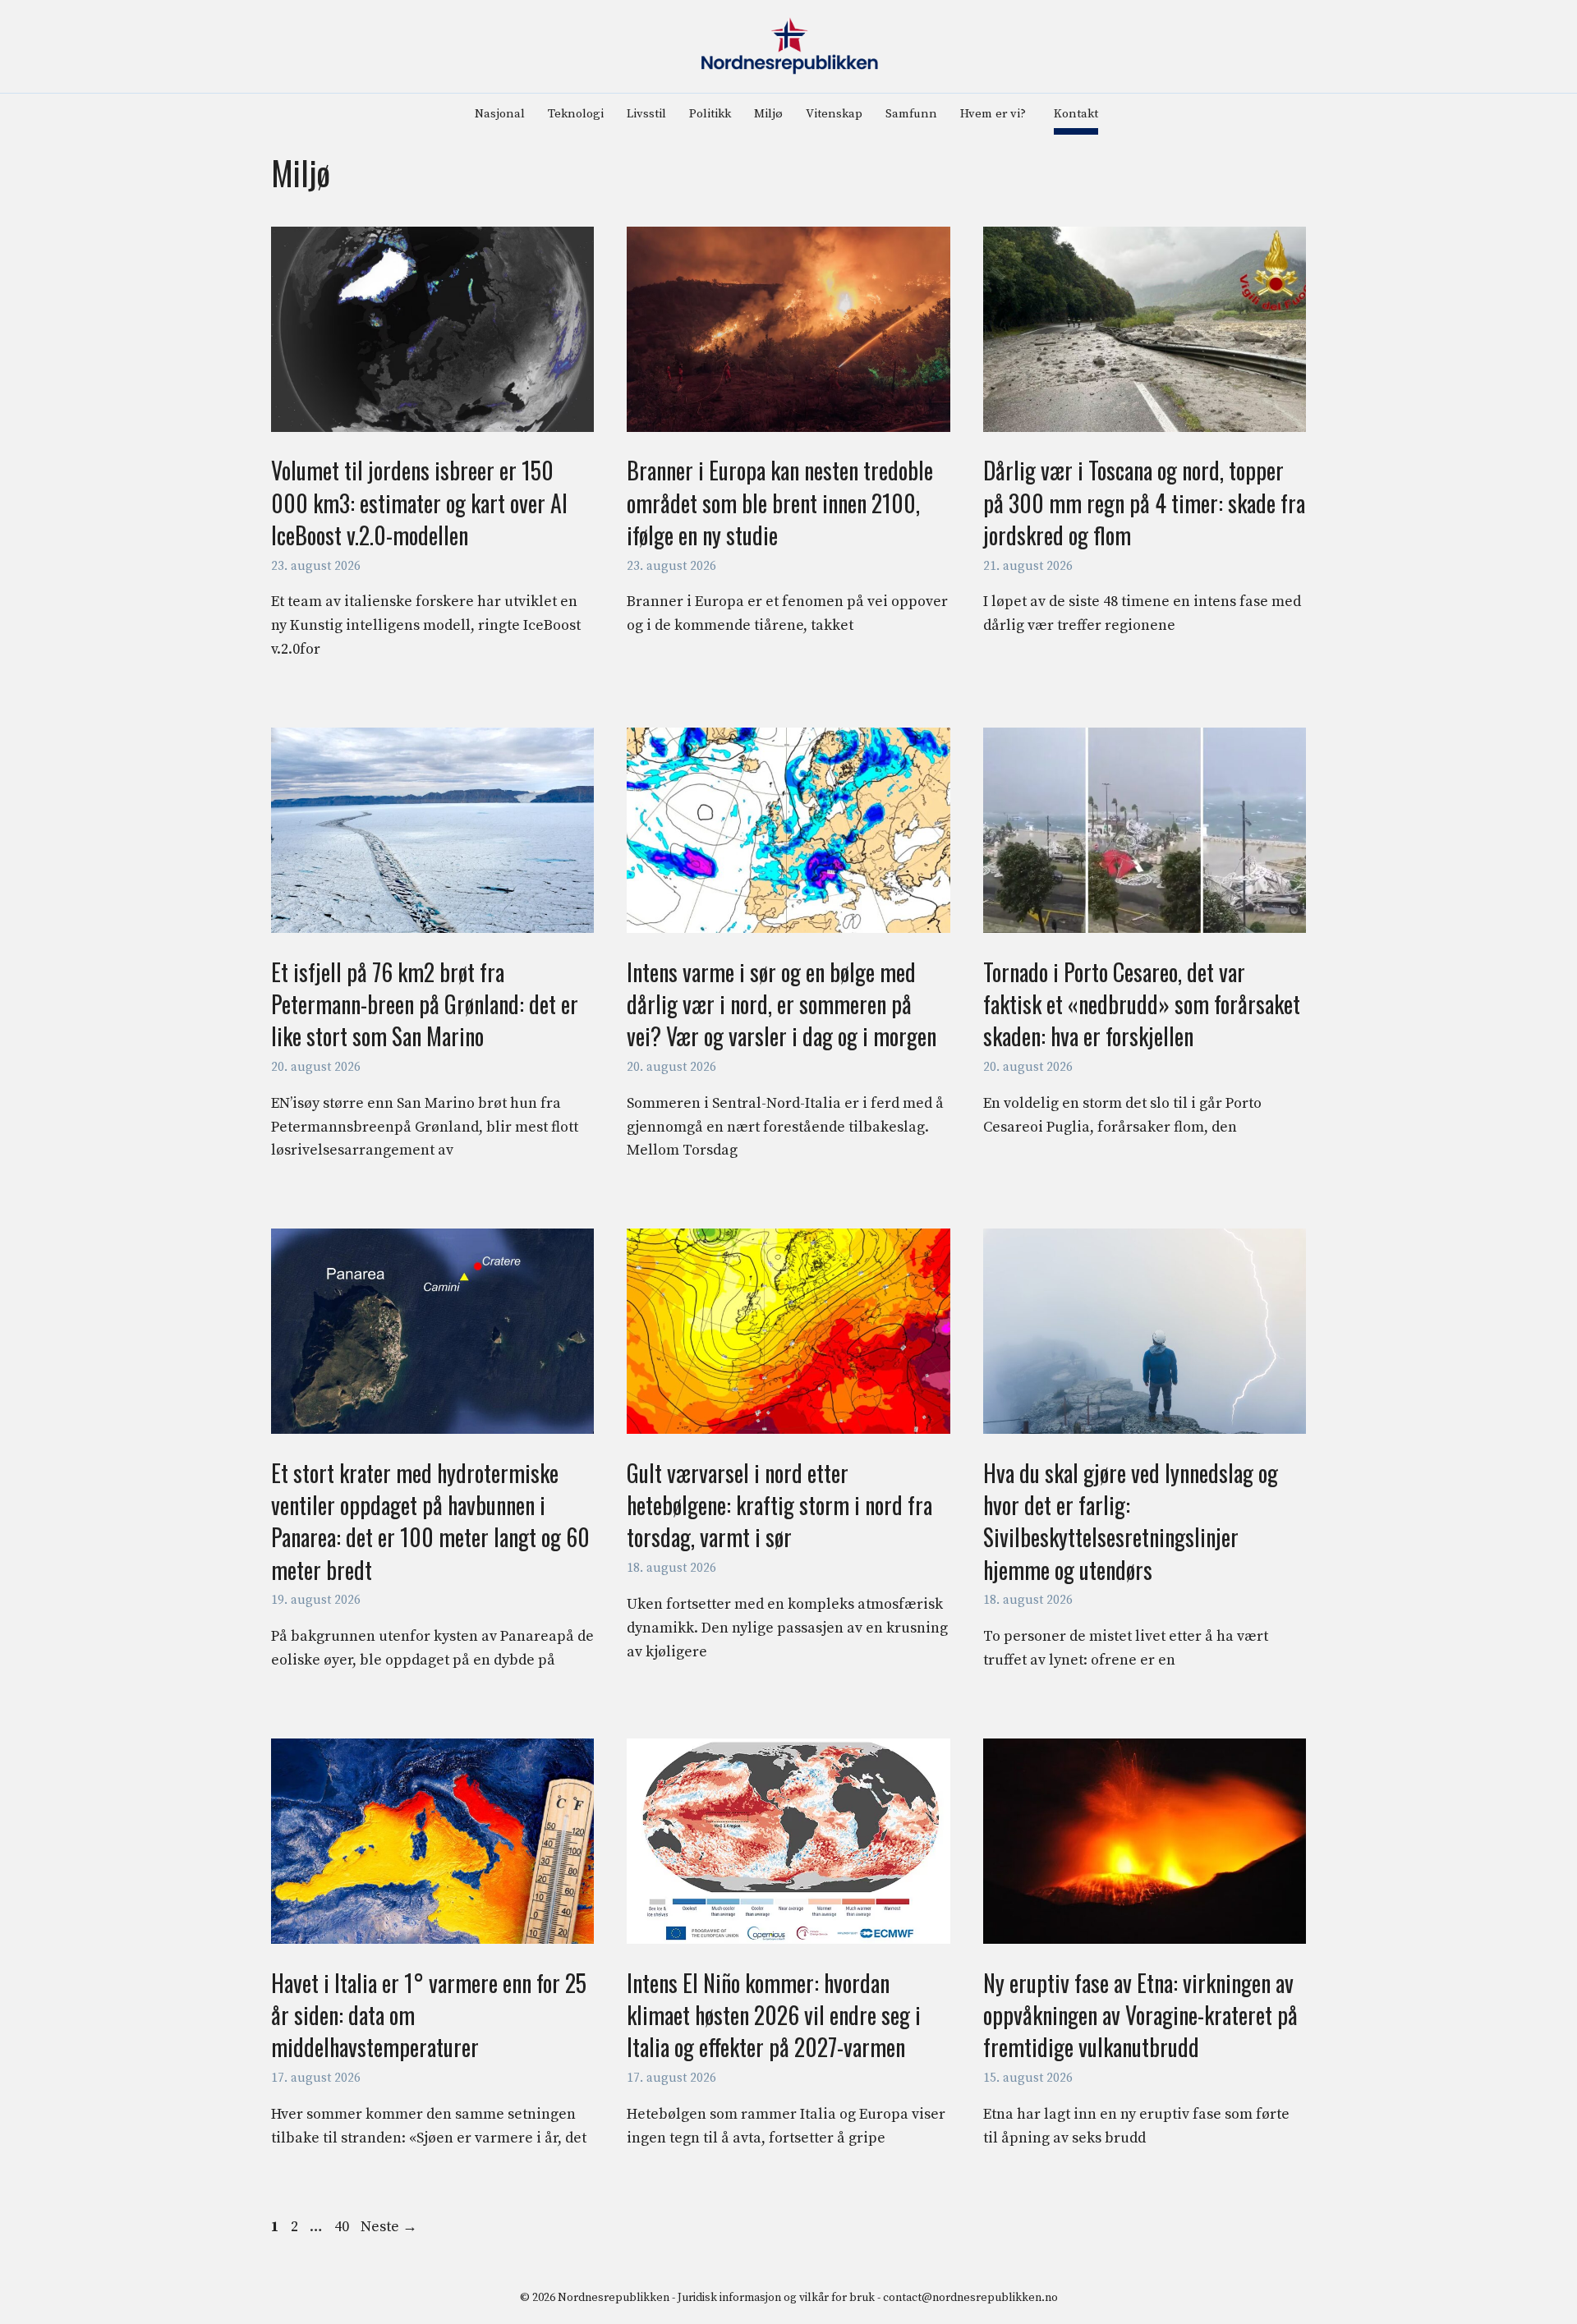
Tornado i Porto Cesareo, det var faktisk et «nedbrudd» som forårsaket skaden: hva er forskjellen (1142, 1004)
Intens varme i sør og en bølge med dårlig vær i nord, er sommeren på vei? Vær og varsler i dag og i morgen (782, 1004)
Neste (389, 2227)
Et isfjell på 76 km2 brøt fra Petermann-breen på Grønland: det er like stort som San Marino (425, 1004)
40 (343, 2227)
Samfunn (911, 114)
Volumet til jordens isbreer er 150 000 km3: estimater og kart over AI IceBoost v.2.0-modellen (419, 502)
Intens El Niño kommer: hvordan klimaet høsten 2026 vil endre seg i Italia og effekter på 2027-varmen (774, 2015)
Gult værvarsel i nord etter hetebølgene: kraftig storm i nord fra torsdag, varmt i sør (779, 1505)
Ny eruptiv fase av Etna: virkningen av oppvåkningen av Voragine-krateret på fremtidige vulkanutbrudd (1140, 2015)
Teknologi (576, 114)
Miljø (768, 114)
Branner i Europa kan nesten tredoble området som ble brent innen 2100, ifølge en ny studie (780, 502)
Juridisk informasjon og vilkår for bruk (776, 2298)
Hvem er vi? (993, 114)
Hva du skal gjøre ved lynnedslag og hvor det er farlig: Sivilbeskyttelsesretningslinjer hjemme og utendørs (1131, 1521)
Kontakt (1076, 114)
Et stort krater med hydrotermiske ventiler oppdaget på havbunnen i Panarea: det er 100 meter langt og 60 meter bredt (430, 1521)
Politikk (710, 114)
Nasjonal (500, 114)
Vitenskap (834, 114)
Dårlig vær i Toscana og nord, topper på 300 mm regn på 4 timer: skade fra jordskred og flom (1144, 502)
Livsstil (646, 114)
